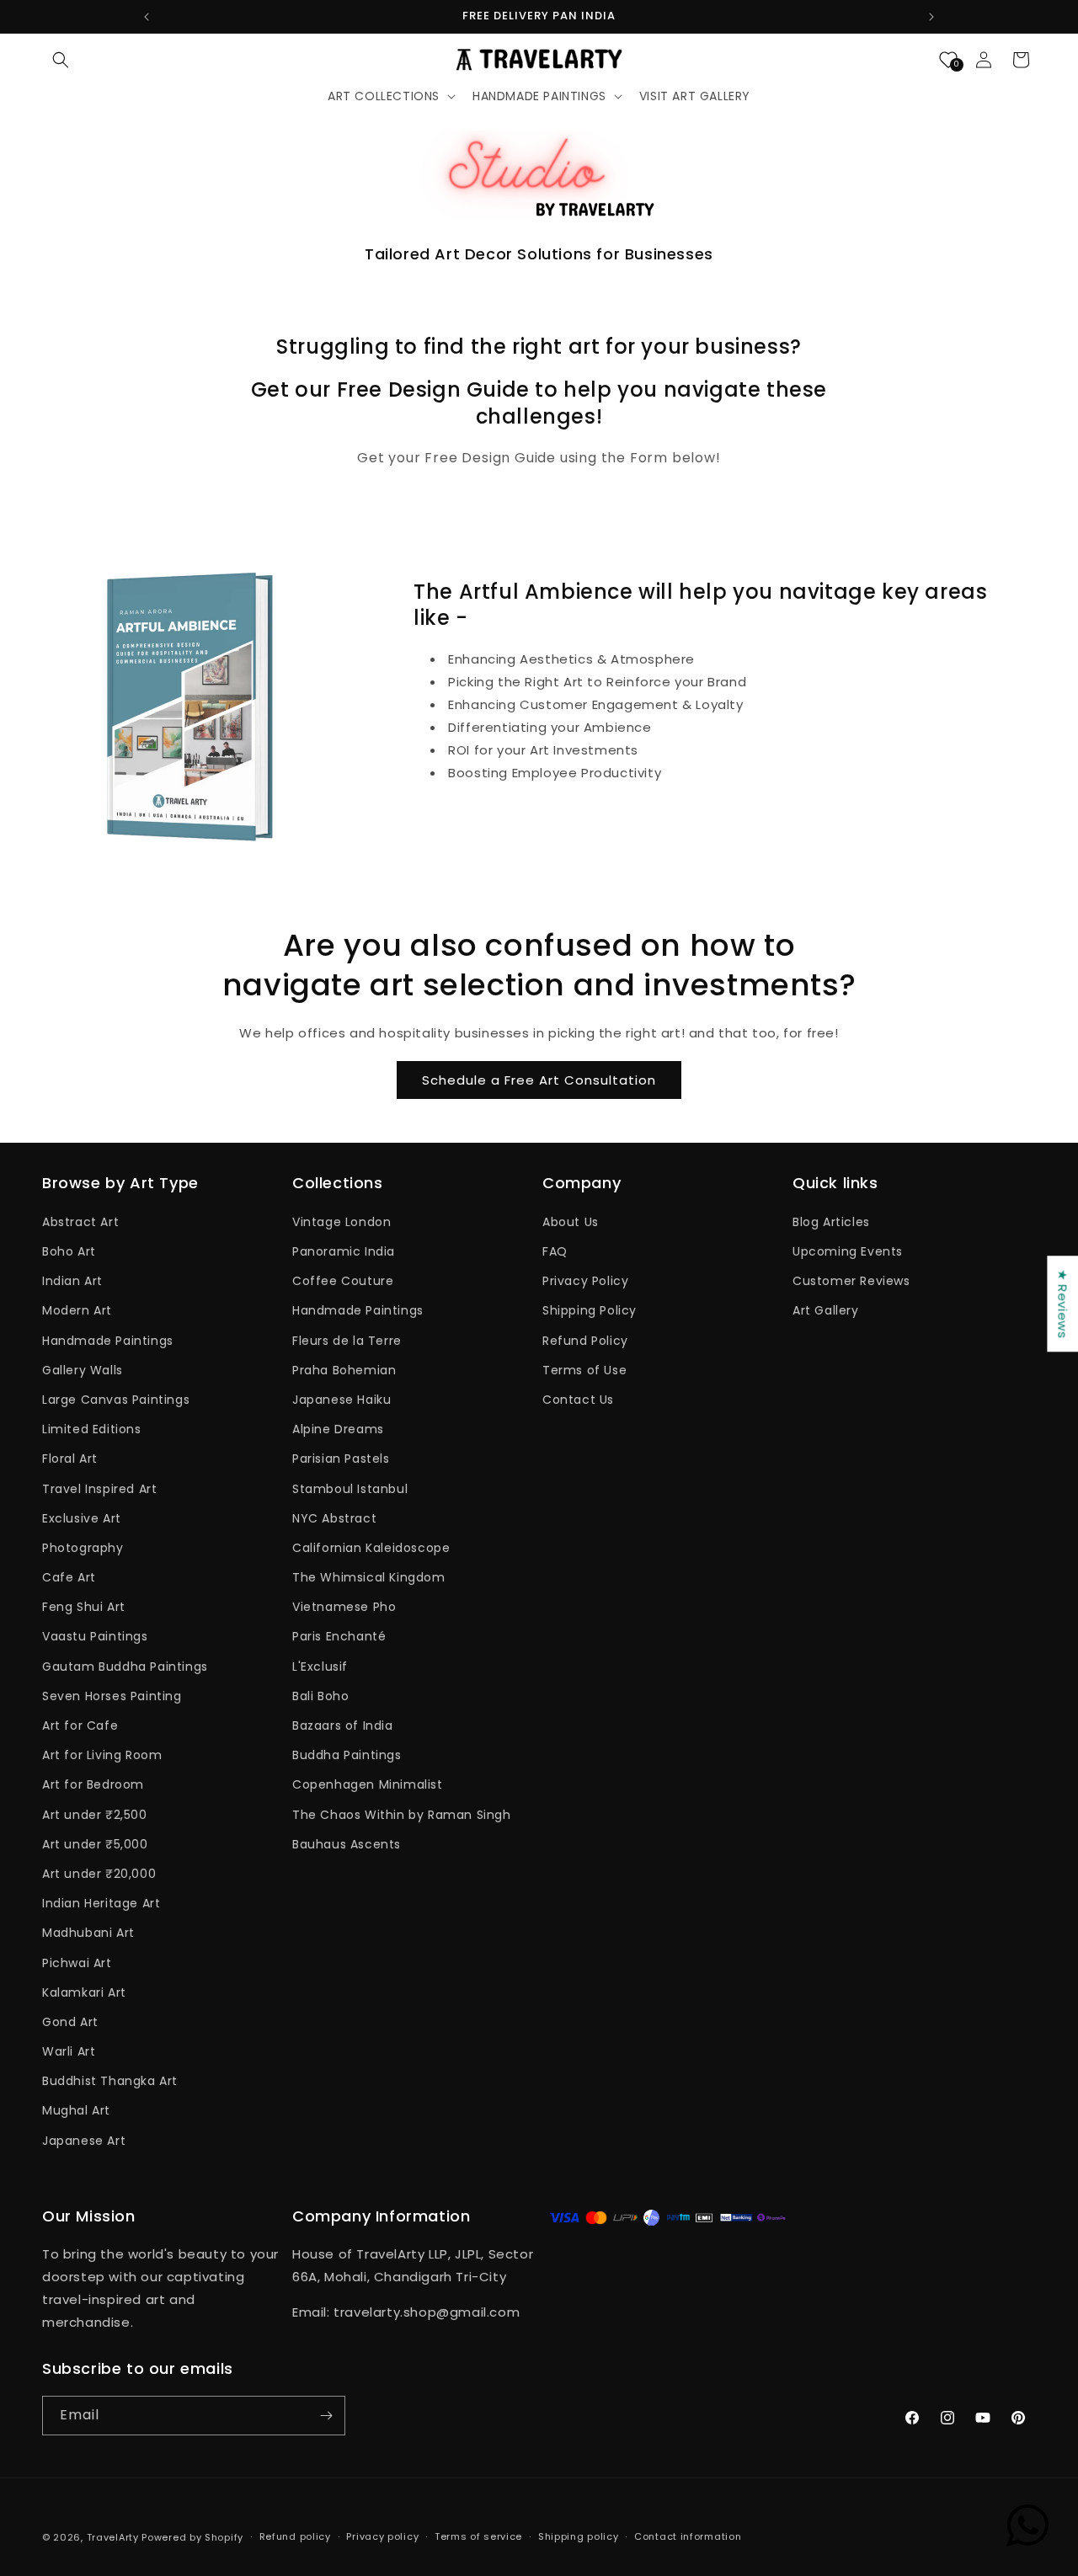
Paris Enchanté (339, 1636)
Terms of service (478, 2536)
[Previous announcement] (147, 17)
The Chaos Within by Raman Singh (402, 1815)
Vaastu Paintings (95, 1636)
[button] (61, 60)
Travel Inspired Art (99, 1489)
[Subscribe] (326, 2416)
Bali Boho (320, 1696)
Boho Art (69, 1251)
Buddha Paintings (347, 1755)
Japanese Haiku (342, 1400)
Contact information (688, 2536)
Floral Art (70, 1459)
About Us (571, 1222)
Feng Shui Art (84, 1607)
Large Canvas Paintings (116, 1400)
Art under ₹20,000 (99, 1874)
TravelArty (113, 2537)
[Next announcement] (931, 17)
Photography (83, 1548)
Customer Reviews (851, 1281)
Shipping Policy (590, 1310)
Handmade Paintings (108, 1341)
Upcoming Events (848, 1251)
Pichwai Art (77, 1963)
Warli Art (69, 2051)
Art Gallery (826, 1310)
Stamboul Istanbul (350, 1489)
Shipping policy (579, 2536)
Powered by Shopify (192, 2537)
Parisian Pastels (341, 1459)
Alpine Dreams (338, 1429)
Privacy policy (382, 2536)
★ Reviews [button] (1062, 1304)
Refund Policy (585, 1341)
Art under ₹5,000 (95, 1844)
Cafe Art (69, 1577)
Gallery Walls (83, 1370)
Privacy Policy (585, 1281)
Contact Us (578, 1400)
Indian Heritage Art (101, 1903)
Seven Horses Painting (112, 1696)
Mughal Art (76, 2110)
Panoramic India (344, 1251)
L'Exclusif (320, 1667)
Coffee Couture (343, 1281)
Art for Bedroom (93, 1784)
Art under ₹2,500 (95, 1815)
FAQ (555, 1251)
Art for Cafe (80, 1725)
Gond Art (70, 2022)
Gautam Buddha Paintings (125, 1667)
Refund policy (295, 2536)
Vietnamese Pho (344, 1607)
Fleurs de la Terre (347, 1341)
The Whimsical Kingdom (369, 1577)
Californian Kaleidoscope (371, 1548)
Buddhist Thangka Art (110, 2081)
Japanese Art (84, 2141)
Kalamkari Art (84, 1992)
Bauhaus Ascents (347, 1844)
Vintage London (342, 1222)
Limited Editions (92, 1429)
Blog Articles (831, 1222)
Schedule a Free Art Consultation (539, 1080)
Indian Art (72, 1281)
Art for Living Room (102, 1755)
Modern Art (77, 1310)
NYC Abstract (334, 1518)
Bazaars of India (343, 1725)
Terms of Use (584, 1370)
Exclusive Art (82, 1518)
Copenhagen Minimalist (368, 1784)
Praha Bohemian (344, 1370)
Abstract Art (80, 1222)
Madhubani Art (88, 1933)
